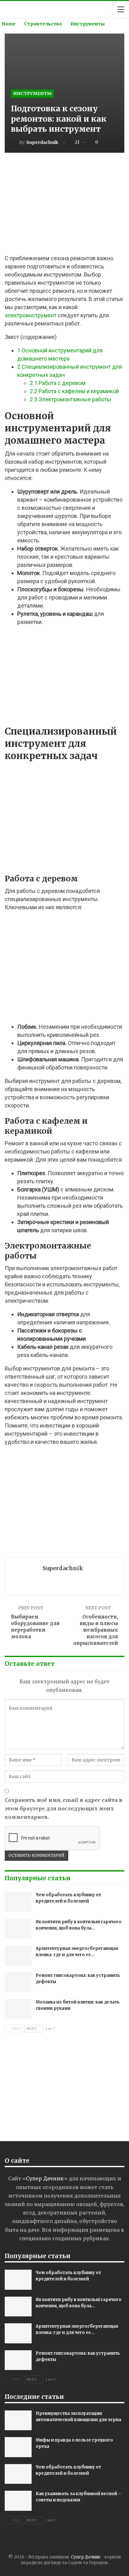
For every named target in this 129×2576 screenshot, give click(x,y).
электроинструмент (31, 315)
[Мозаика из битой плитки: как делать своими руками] (18, 2009)
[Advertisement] (64, 204)
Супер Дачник (86, 2557)
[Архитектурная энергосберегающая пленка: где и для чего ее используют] (18, 1956)
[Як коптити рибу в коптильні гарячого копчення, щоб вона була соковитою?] (18, 1929)
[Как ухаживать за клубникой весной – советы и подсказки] (18, 2501)
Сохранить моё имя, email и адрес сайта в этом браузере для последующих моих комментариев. (64, 1808)
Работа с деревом (58, 383)
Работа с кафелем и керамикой (74, 391)
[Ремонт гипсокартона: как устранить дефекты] (18, 1982)
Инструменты (32, 93)
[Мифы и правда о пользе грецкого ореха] (18, 2447)
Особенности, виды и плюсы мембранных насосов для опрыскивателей (96, 1630)
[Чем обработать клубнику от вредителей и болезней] (18, 1902)
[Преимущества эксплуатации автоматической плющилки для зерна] (18, 2420)
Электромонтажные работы (70, 399)
